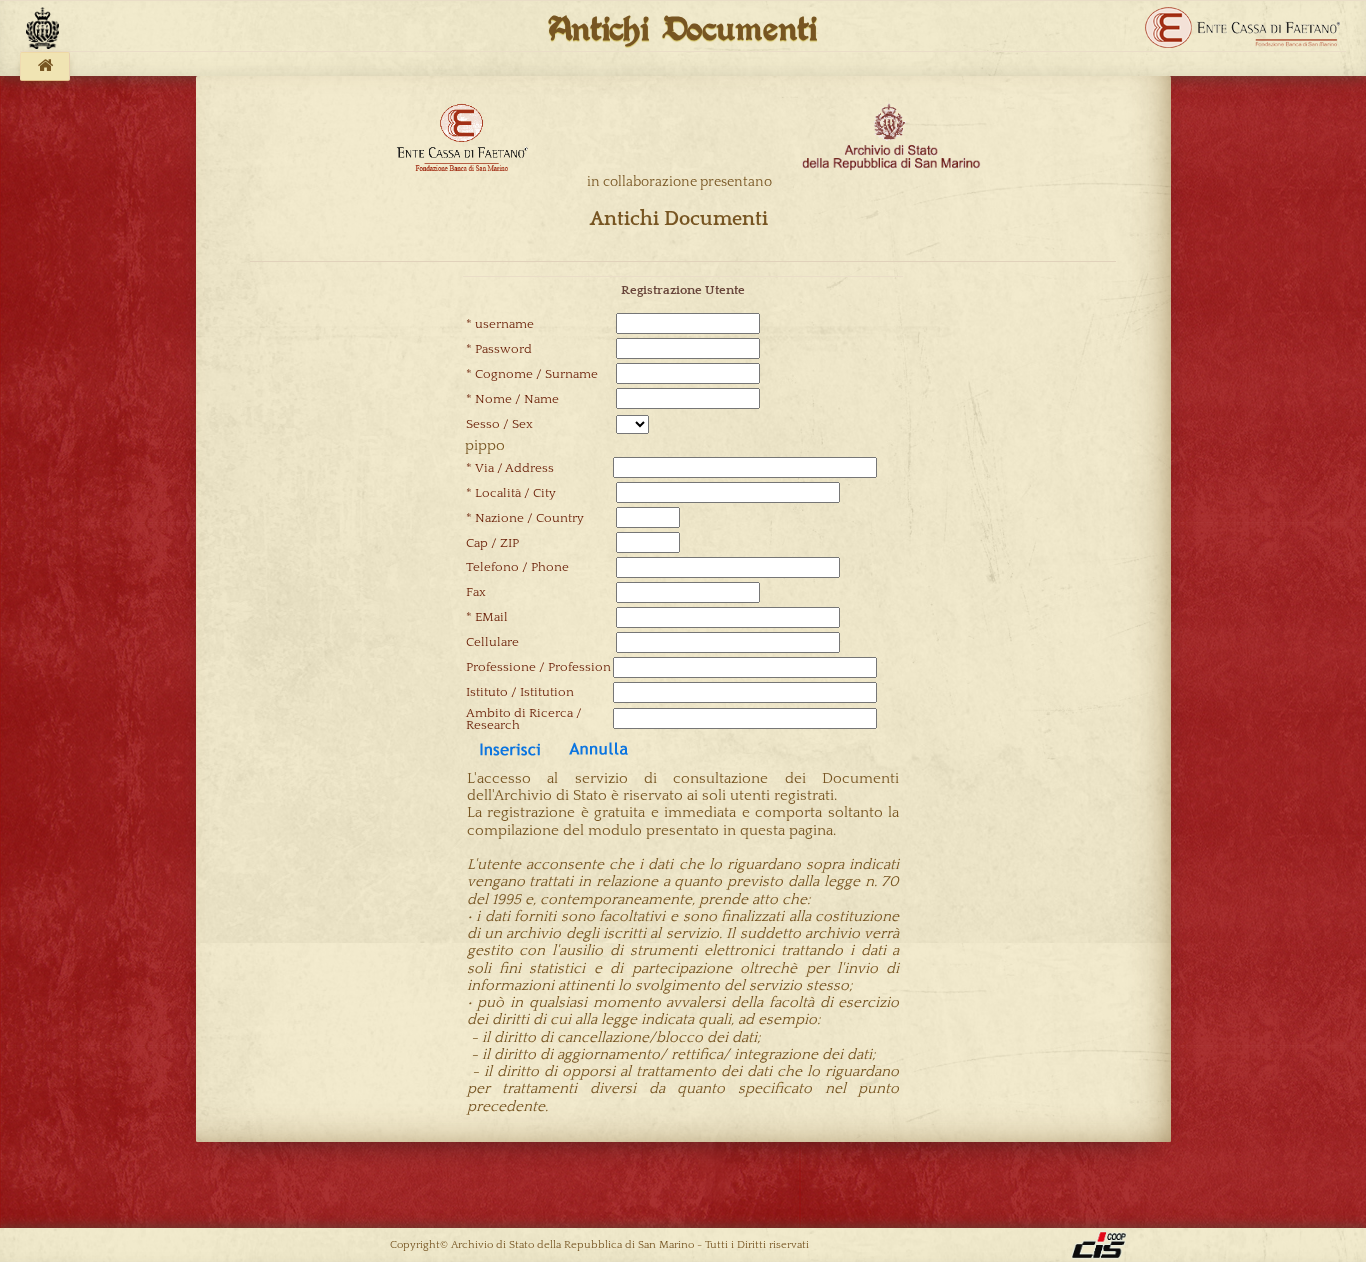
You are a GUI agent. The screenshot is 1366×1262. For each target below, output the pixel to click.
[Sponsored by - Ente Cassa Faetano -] (1242, 28)
